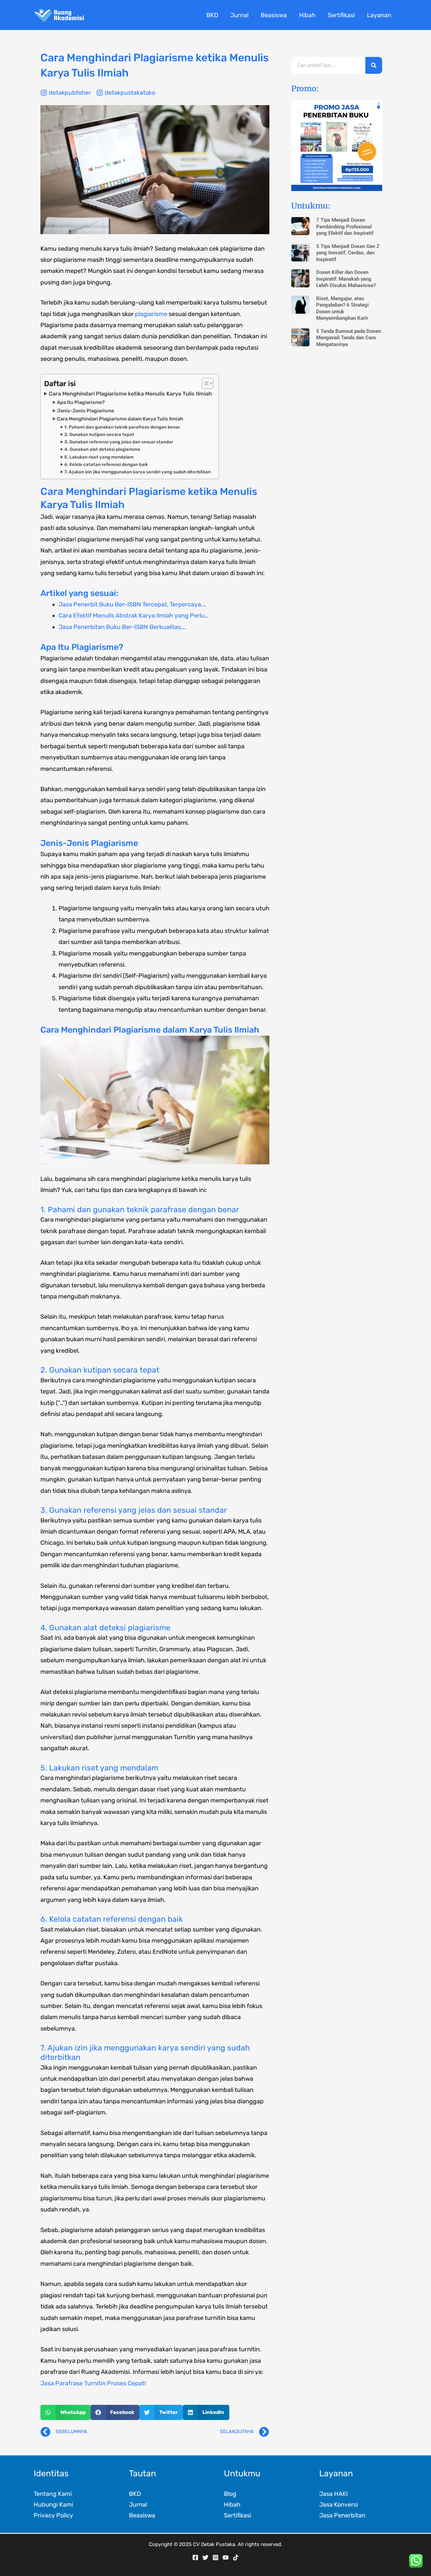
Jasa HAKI (334, 2494)
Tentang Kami (53, 2494)
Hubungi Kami (53, 2505)
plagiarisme (151, 314)
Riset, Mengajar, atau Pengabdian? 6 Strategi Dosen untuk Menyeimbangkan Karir (342, 308)
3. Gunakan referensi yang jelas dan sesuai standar (119, 442)
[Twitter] (205, 2557)
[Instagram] (215, 2557)
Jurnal (138, 2505)
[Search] (374, 65)
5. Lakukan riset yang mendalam (99, 457)
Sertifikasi (238, 2515)
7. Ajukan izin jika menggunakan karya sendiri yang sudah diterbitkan (138, 472)
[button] (65, 2412)
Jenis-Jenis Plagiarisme (86, 411)
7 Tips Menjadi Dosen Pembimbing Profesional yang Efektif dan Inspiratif (345, 227)
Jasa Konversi (339, 2505)
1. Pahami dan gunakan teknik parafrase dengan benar (122, 427)
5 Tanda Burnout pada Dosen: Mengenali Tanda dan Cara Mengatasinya (349, 338)
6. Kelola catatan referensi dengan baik (106, 464)
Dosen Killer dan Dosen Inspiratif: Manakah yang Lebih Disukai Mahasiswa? (346, 279)
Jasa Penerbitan (342, 2515)
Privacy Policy (53, 2515)
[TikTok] (236, 2557)
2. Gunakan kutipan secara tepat (99, 434)
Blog (230, 2494)
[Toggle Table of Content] (204, 383)
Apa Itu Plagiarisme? (81, 402)
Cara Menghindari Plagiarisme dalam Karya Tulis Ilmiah (120, 419)
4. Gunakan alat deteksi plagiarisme (102, 449)
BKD (135, 2494)
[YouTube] (226, 2557)
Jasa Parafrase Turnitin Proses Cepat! (93, 2383)
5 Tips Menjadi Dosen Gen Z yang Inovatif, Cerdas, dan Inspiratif (348, 253)
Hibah (232, 2505)
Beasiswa (142, 2515)
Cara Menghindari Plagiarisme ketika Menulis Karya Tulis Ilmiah (130, 394)
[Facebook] (195, 2557)
